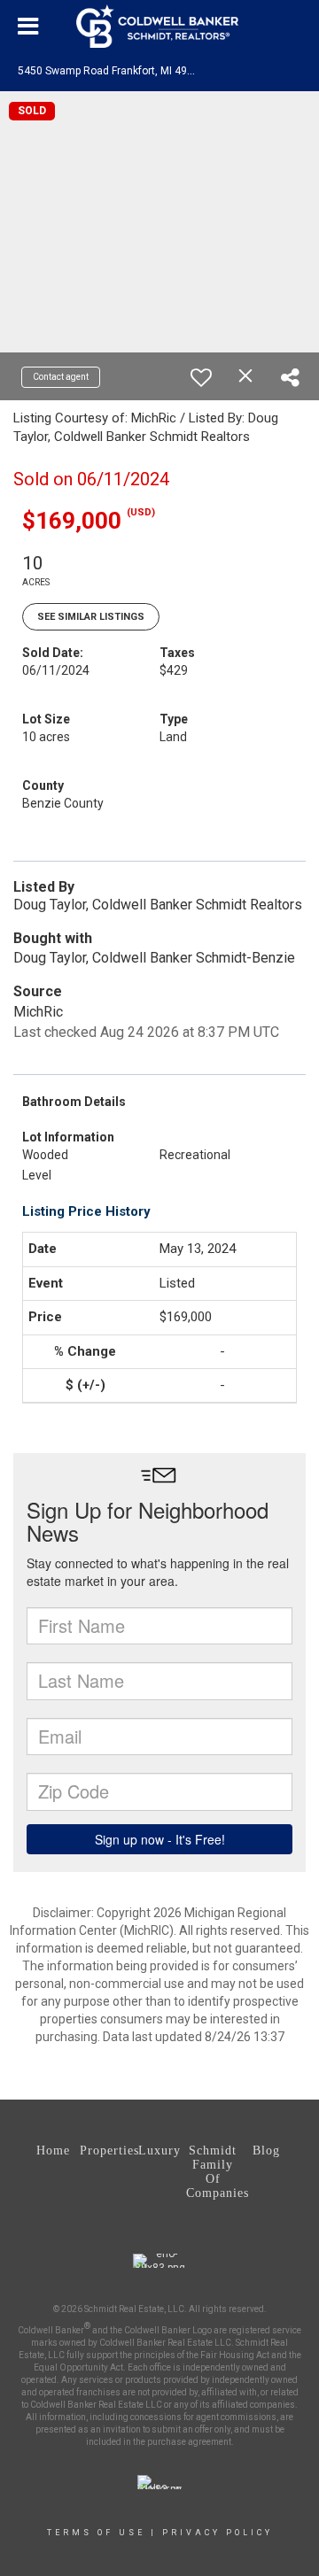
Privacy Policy (218, 2533)
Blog (266, 2151)
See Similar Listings (91, 617)
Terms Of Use (96, 2533)
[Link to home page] (159, 27)
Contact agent (61, 377)
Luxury (159, 2151)
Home (53, 2151)
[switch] (201, 377)
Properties (106, 2151)
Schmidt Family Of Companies (213, 2172)
